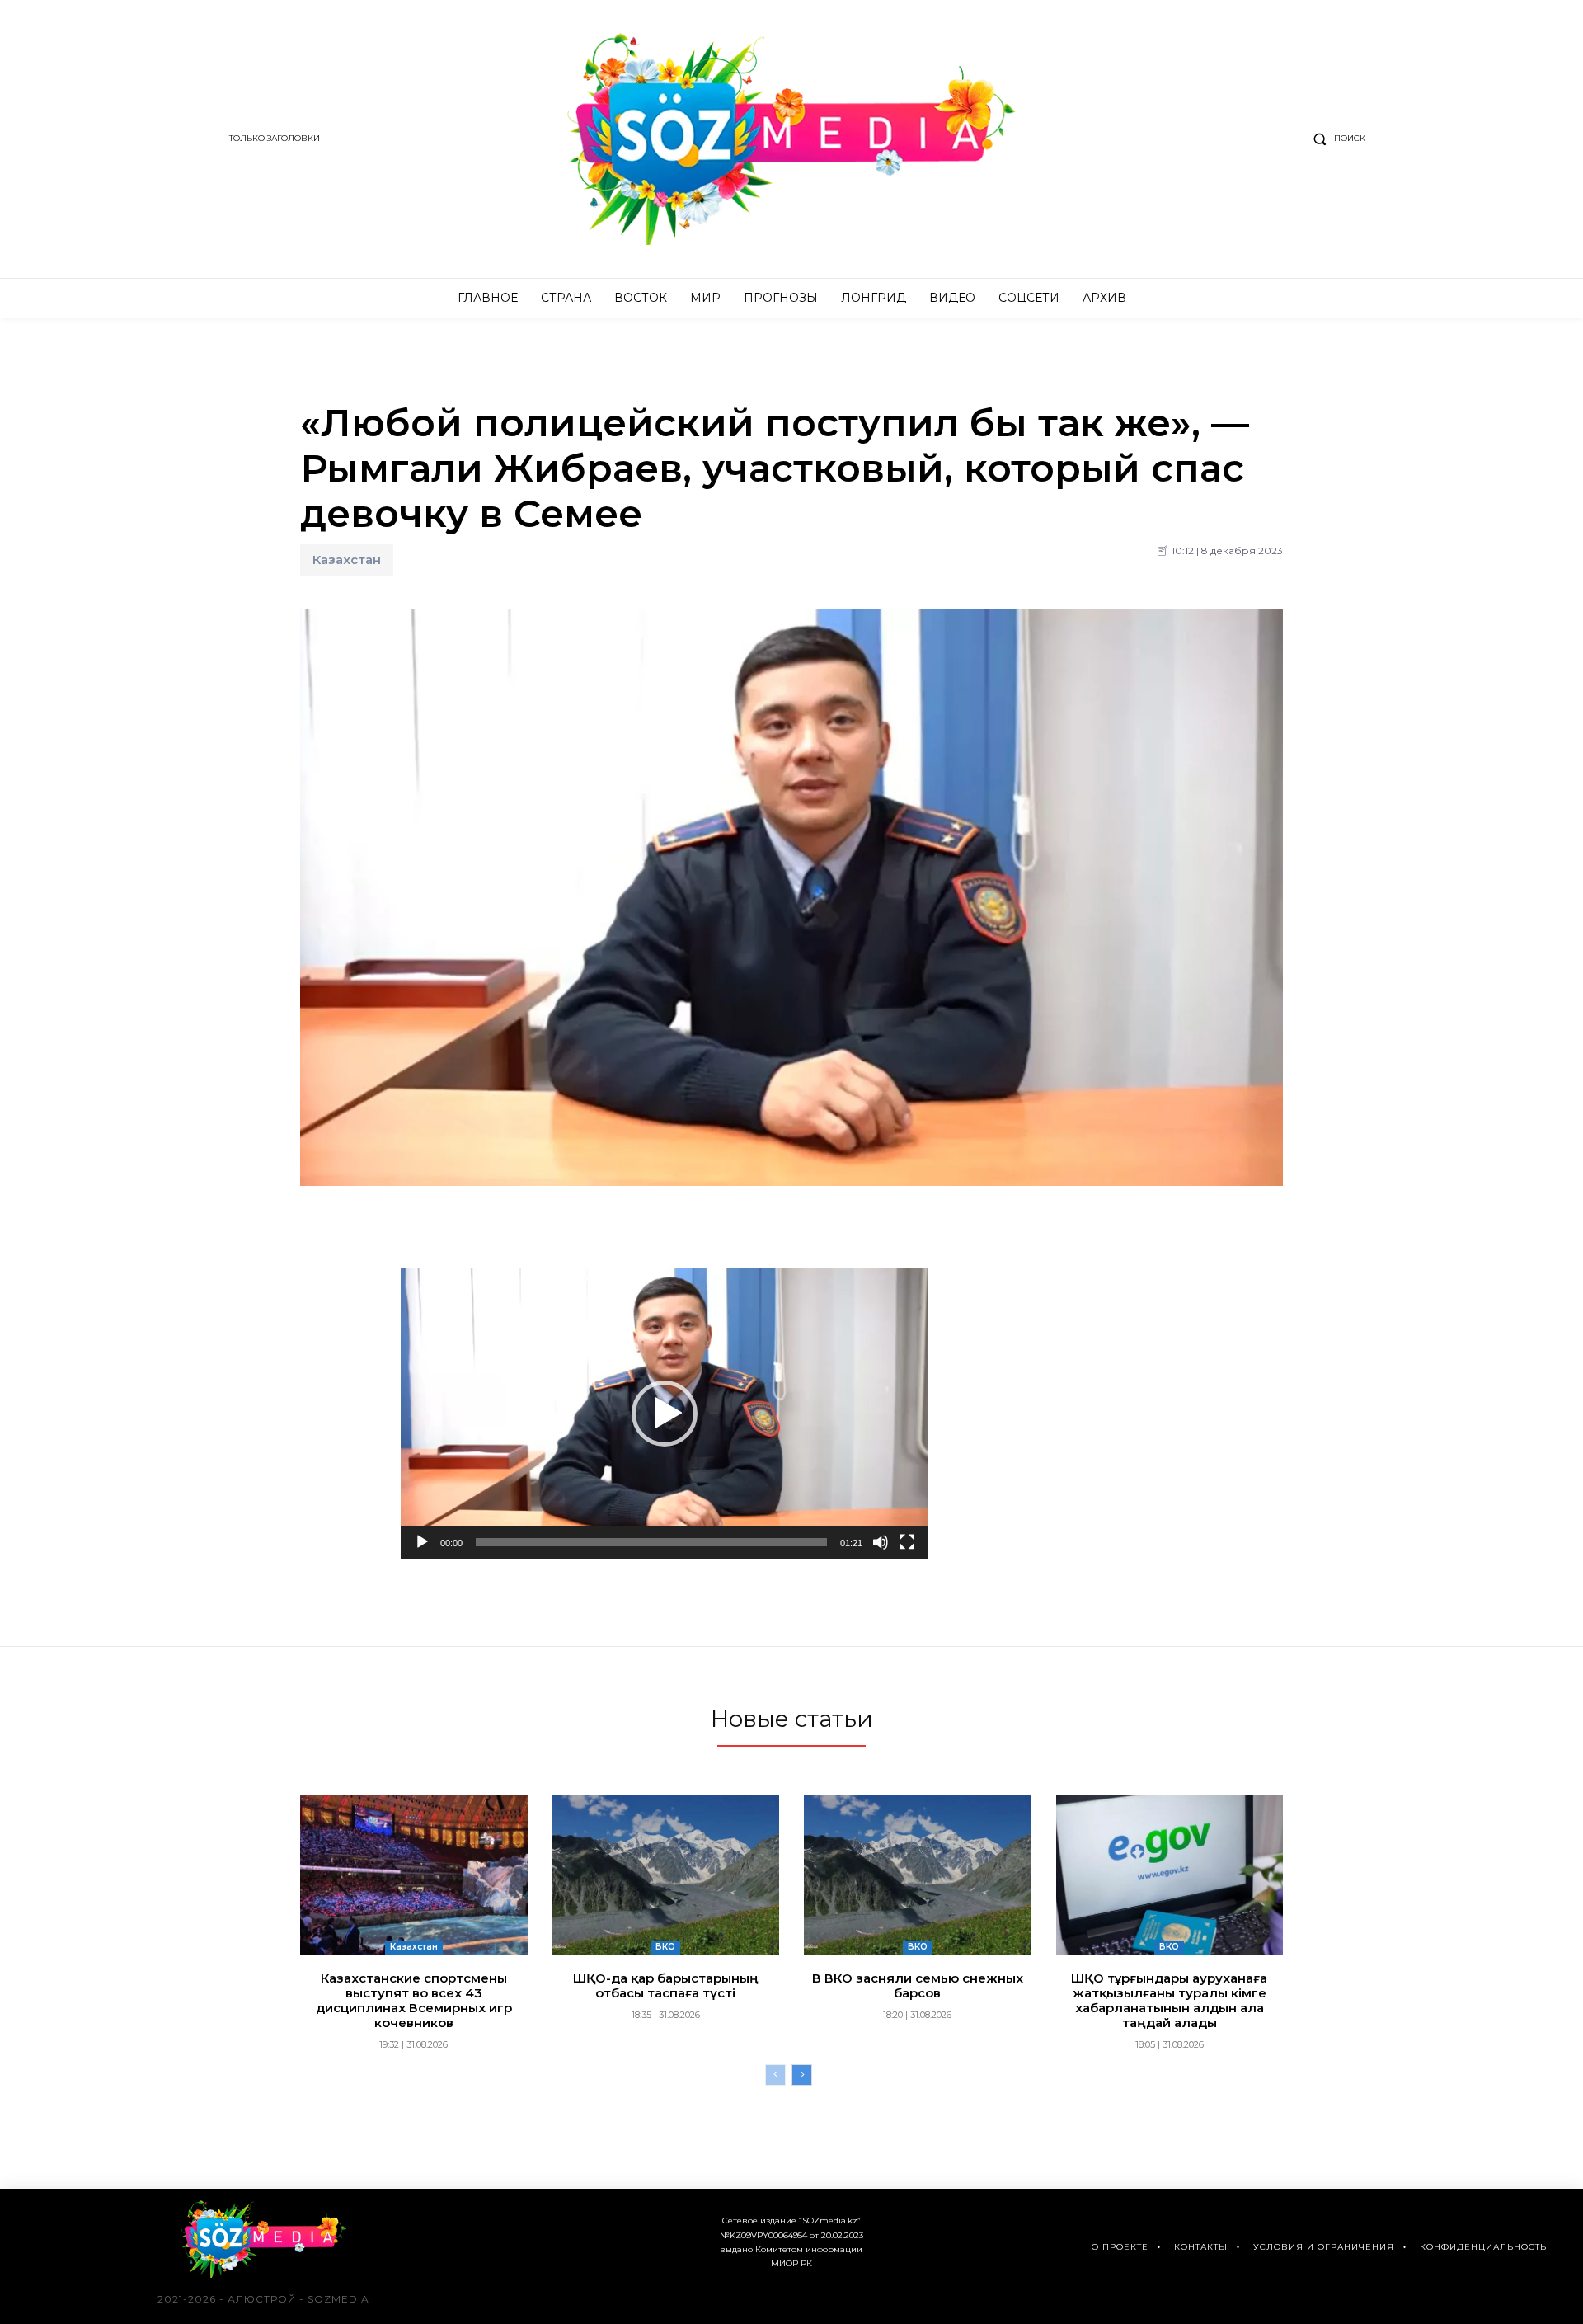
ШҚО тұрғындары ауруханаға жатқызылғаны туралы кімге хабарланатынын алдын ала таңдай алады (1169, 2000)
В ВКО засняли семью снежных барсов (918, 1985)
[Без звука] (881, 1542)
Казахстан (347, 560)
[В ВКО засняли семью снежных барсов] (918, 1875)
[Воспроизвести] (422, 1542)
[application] (665, 1414)
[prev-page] (775, 2075)
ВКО (665, 1947)
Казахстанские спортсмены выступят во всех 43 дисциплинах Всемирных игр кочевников (414, 2000)
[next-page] (802, 2075)
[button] (1336, 139)
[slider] (651, 1542)
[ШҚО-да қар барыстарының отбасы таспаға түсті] (666, 1875)
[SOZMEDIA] (792, 139)
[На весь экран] (907, 1542)
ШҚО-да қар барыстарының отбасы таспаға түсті (666, 1985)
